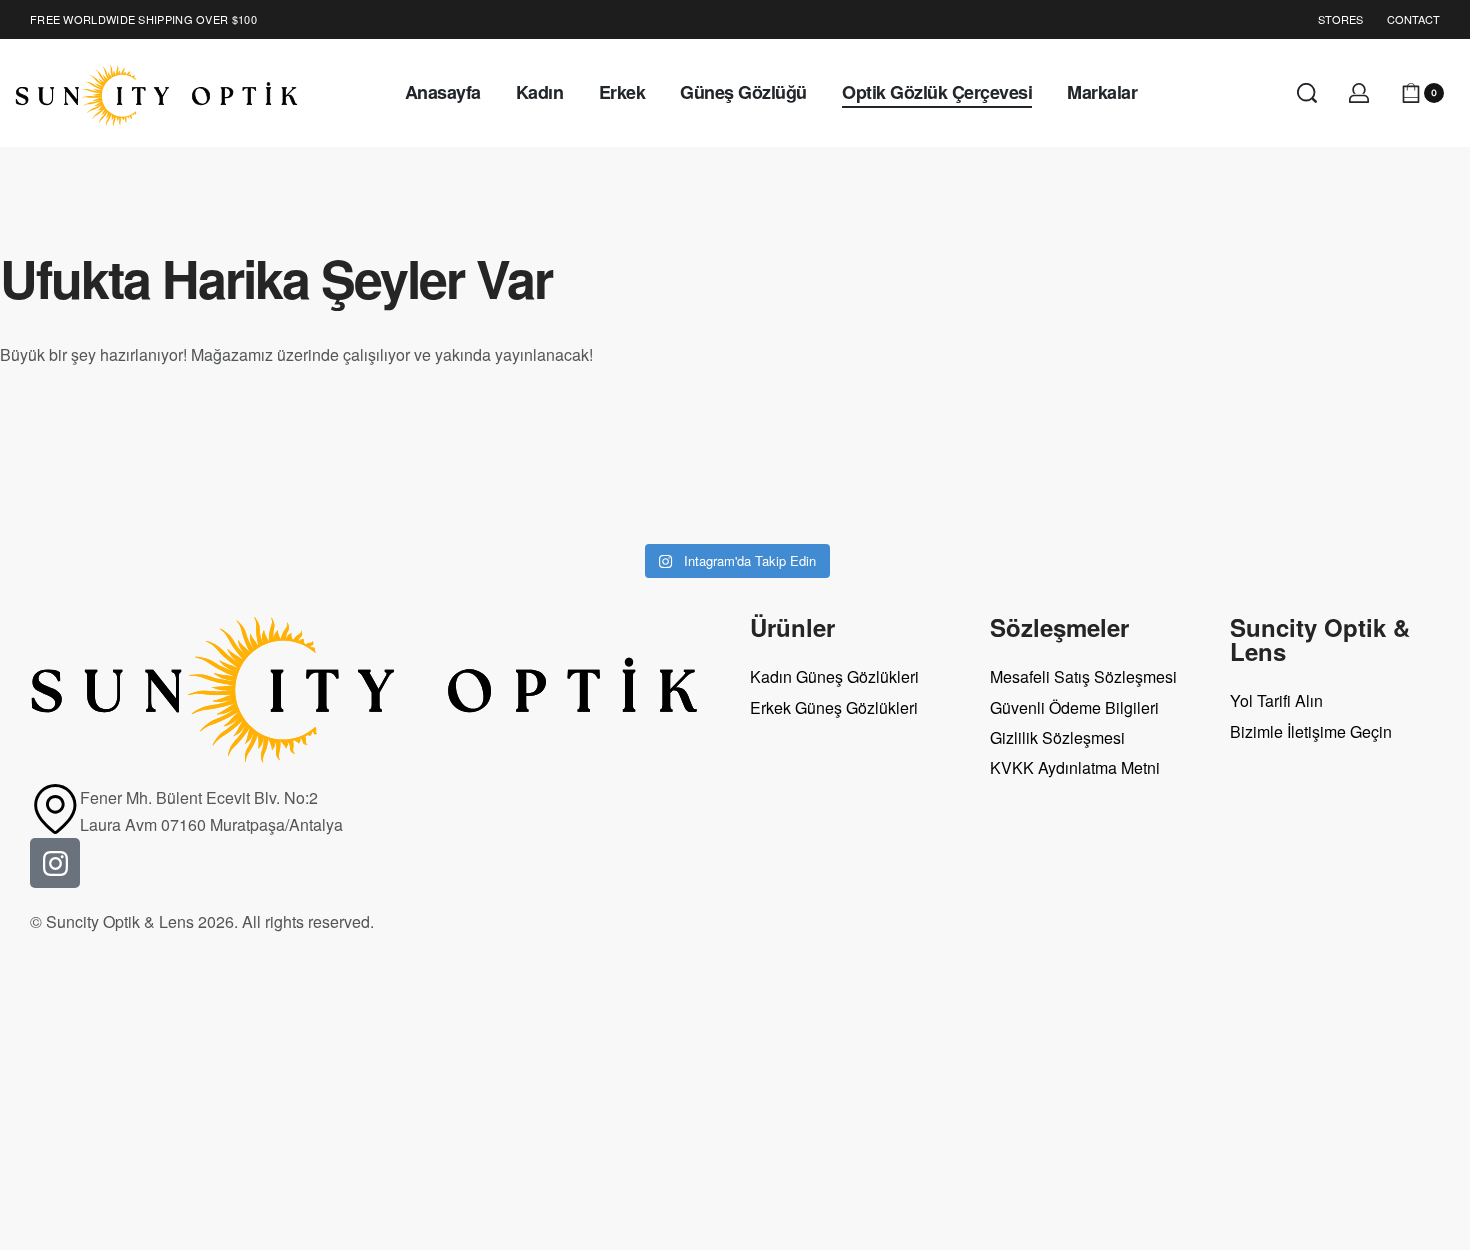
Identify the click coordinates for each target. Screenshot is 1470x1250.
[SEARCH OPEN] (1307, 93)
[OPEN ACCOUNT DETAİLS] (1359, 93)
